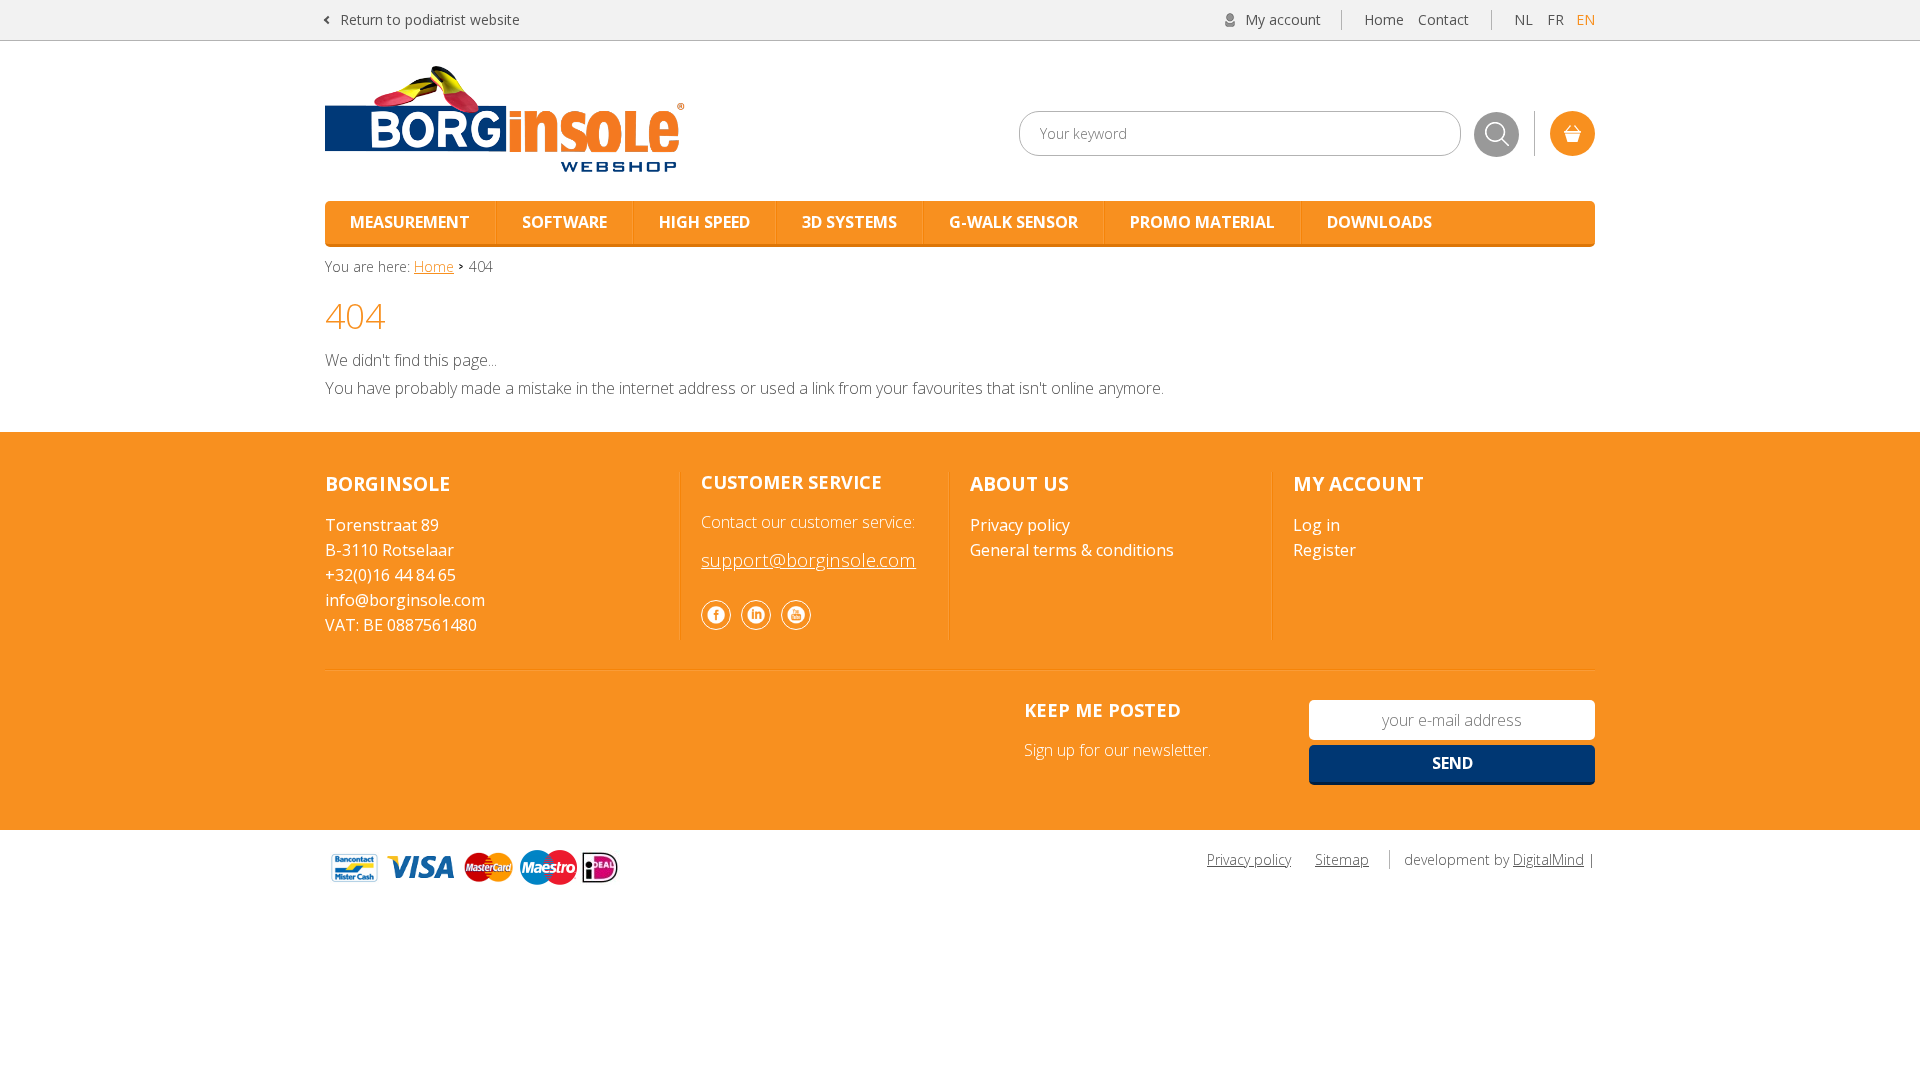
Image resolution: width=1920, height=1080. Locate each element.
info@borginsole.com (405, 600)
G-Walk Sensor (1013, 222)
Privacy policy (1020, 525)
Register (1324, 550)
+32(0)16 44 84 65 (390, 575)
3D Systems (849, 222)
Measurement (410, 222)
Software (564, 222)
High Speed (704, 222)
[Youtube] (796, 615)
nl (1523, 19)
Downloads (1379, 222)
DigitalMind (1548, 859)
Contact (1443, 19)
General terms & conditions (1072, 550)
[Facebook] (716, 615)
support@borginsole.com (808, 559)
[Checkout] (1572, 133)
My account (1283, 19)
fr (1555, 19)
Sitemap (1342, 859)
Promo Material (1202, 222)
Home (1384, 19)
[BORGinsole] (584, 121)
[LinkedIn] (756, 615)
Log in (1316, 525)
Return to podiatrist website (430, 19)
